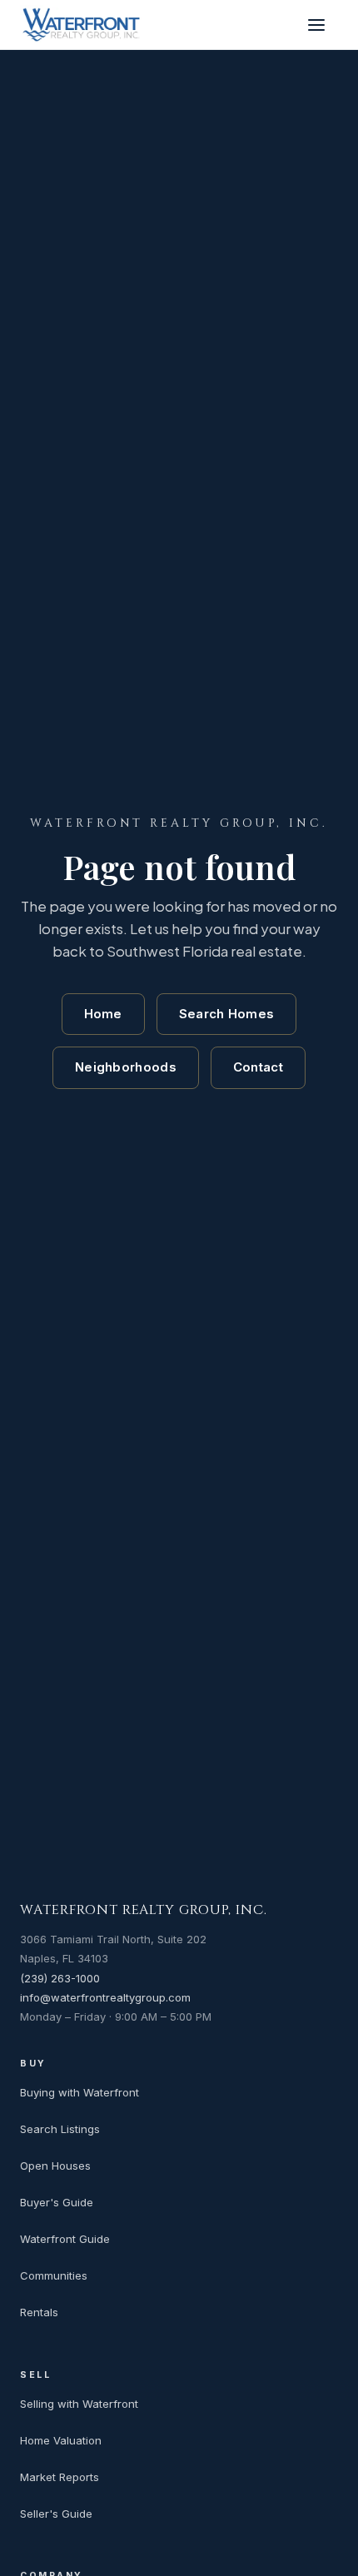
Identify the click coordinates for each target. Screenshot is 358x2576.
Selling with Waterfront (79, 2404)
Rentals (39, 2312)
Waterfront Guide (65, 2239)
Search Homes (227, 1014)
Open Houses (55, 2166)
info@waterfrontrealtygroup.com (105, 1997)
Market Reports (60, 2477)
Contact (258, 1067)
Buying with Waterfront (80, 2092)
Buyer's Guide (57, 2202)
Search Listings (60, 2129)
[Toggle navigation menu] (320, 25)
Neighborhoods (126, 1067)
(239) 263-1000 (60, 1978)
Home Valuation (61, 2440)
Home (103, 1014)
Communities (54, 2275)
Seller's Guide (56, 2514)
